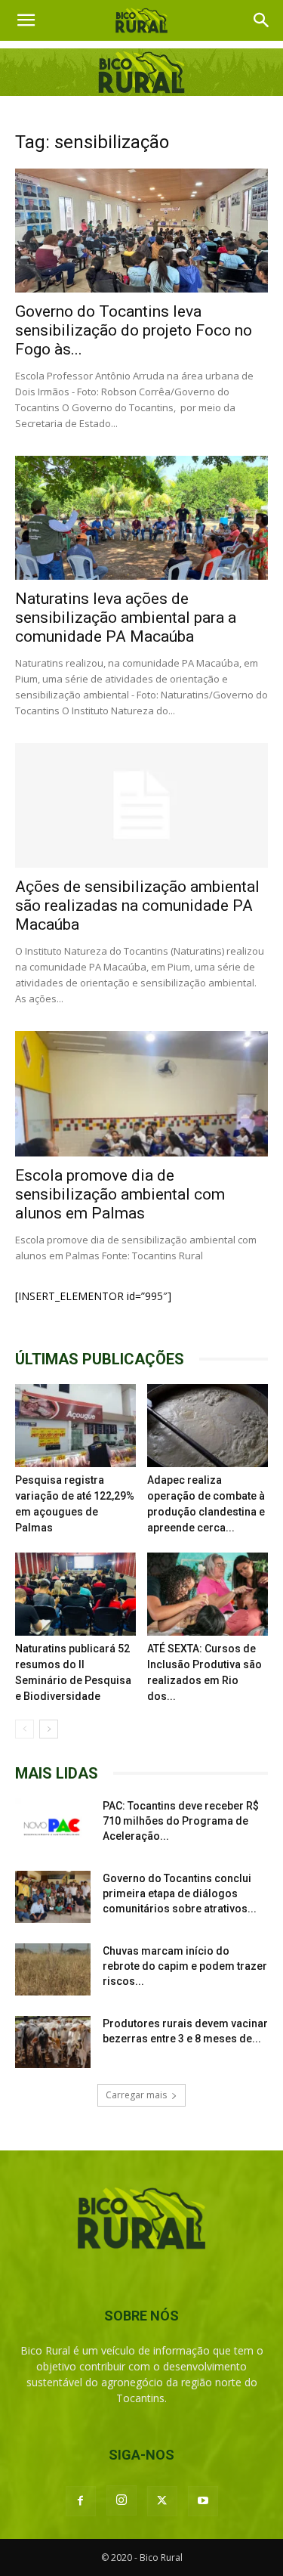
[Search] (262, 20)
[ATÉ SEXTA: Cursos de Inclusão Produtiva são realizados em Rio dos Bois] (208, 1594)
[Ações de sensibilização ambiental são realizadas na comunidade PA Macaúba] (141, 805)
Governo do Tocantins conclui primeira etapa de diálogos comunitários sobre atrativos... (180, 1893)
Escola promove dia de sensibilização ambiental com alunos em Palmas (120, 1194)
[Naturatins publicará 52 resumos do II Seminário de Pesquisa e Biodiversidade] (75, 1594)
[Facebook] (81, 2501)
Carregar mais (136, 2095)
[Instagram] (122, 2500)
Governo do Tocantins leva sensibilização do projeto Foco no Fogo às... (134, 330)
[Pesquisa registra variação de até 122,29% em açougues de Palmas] (75, 1426)
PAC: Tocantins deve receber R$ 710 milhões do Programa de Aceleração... (181, 1821)
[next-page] (49, 1729)
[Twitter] (162, 2501)
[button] (26, 20)
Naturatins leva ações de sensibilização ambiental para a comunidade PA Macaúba (126, 618)
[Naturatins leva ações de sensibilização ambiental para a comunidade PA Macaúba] (141, 518)
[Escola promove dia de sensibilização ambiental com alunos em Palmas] (141, 1093)
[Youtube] (203, 2501)
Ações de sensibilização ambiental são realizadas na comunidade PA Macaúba (137, 906)
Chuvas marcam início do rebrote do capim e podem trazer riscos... (185, 1966)
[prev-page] (25, 1729)
